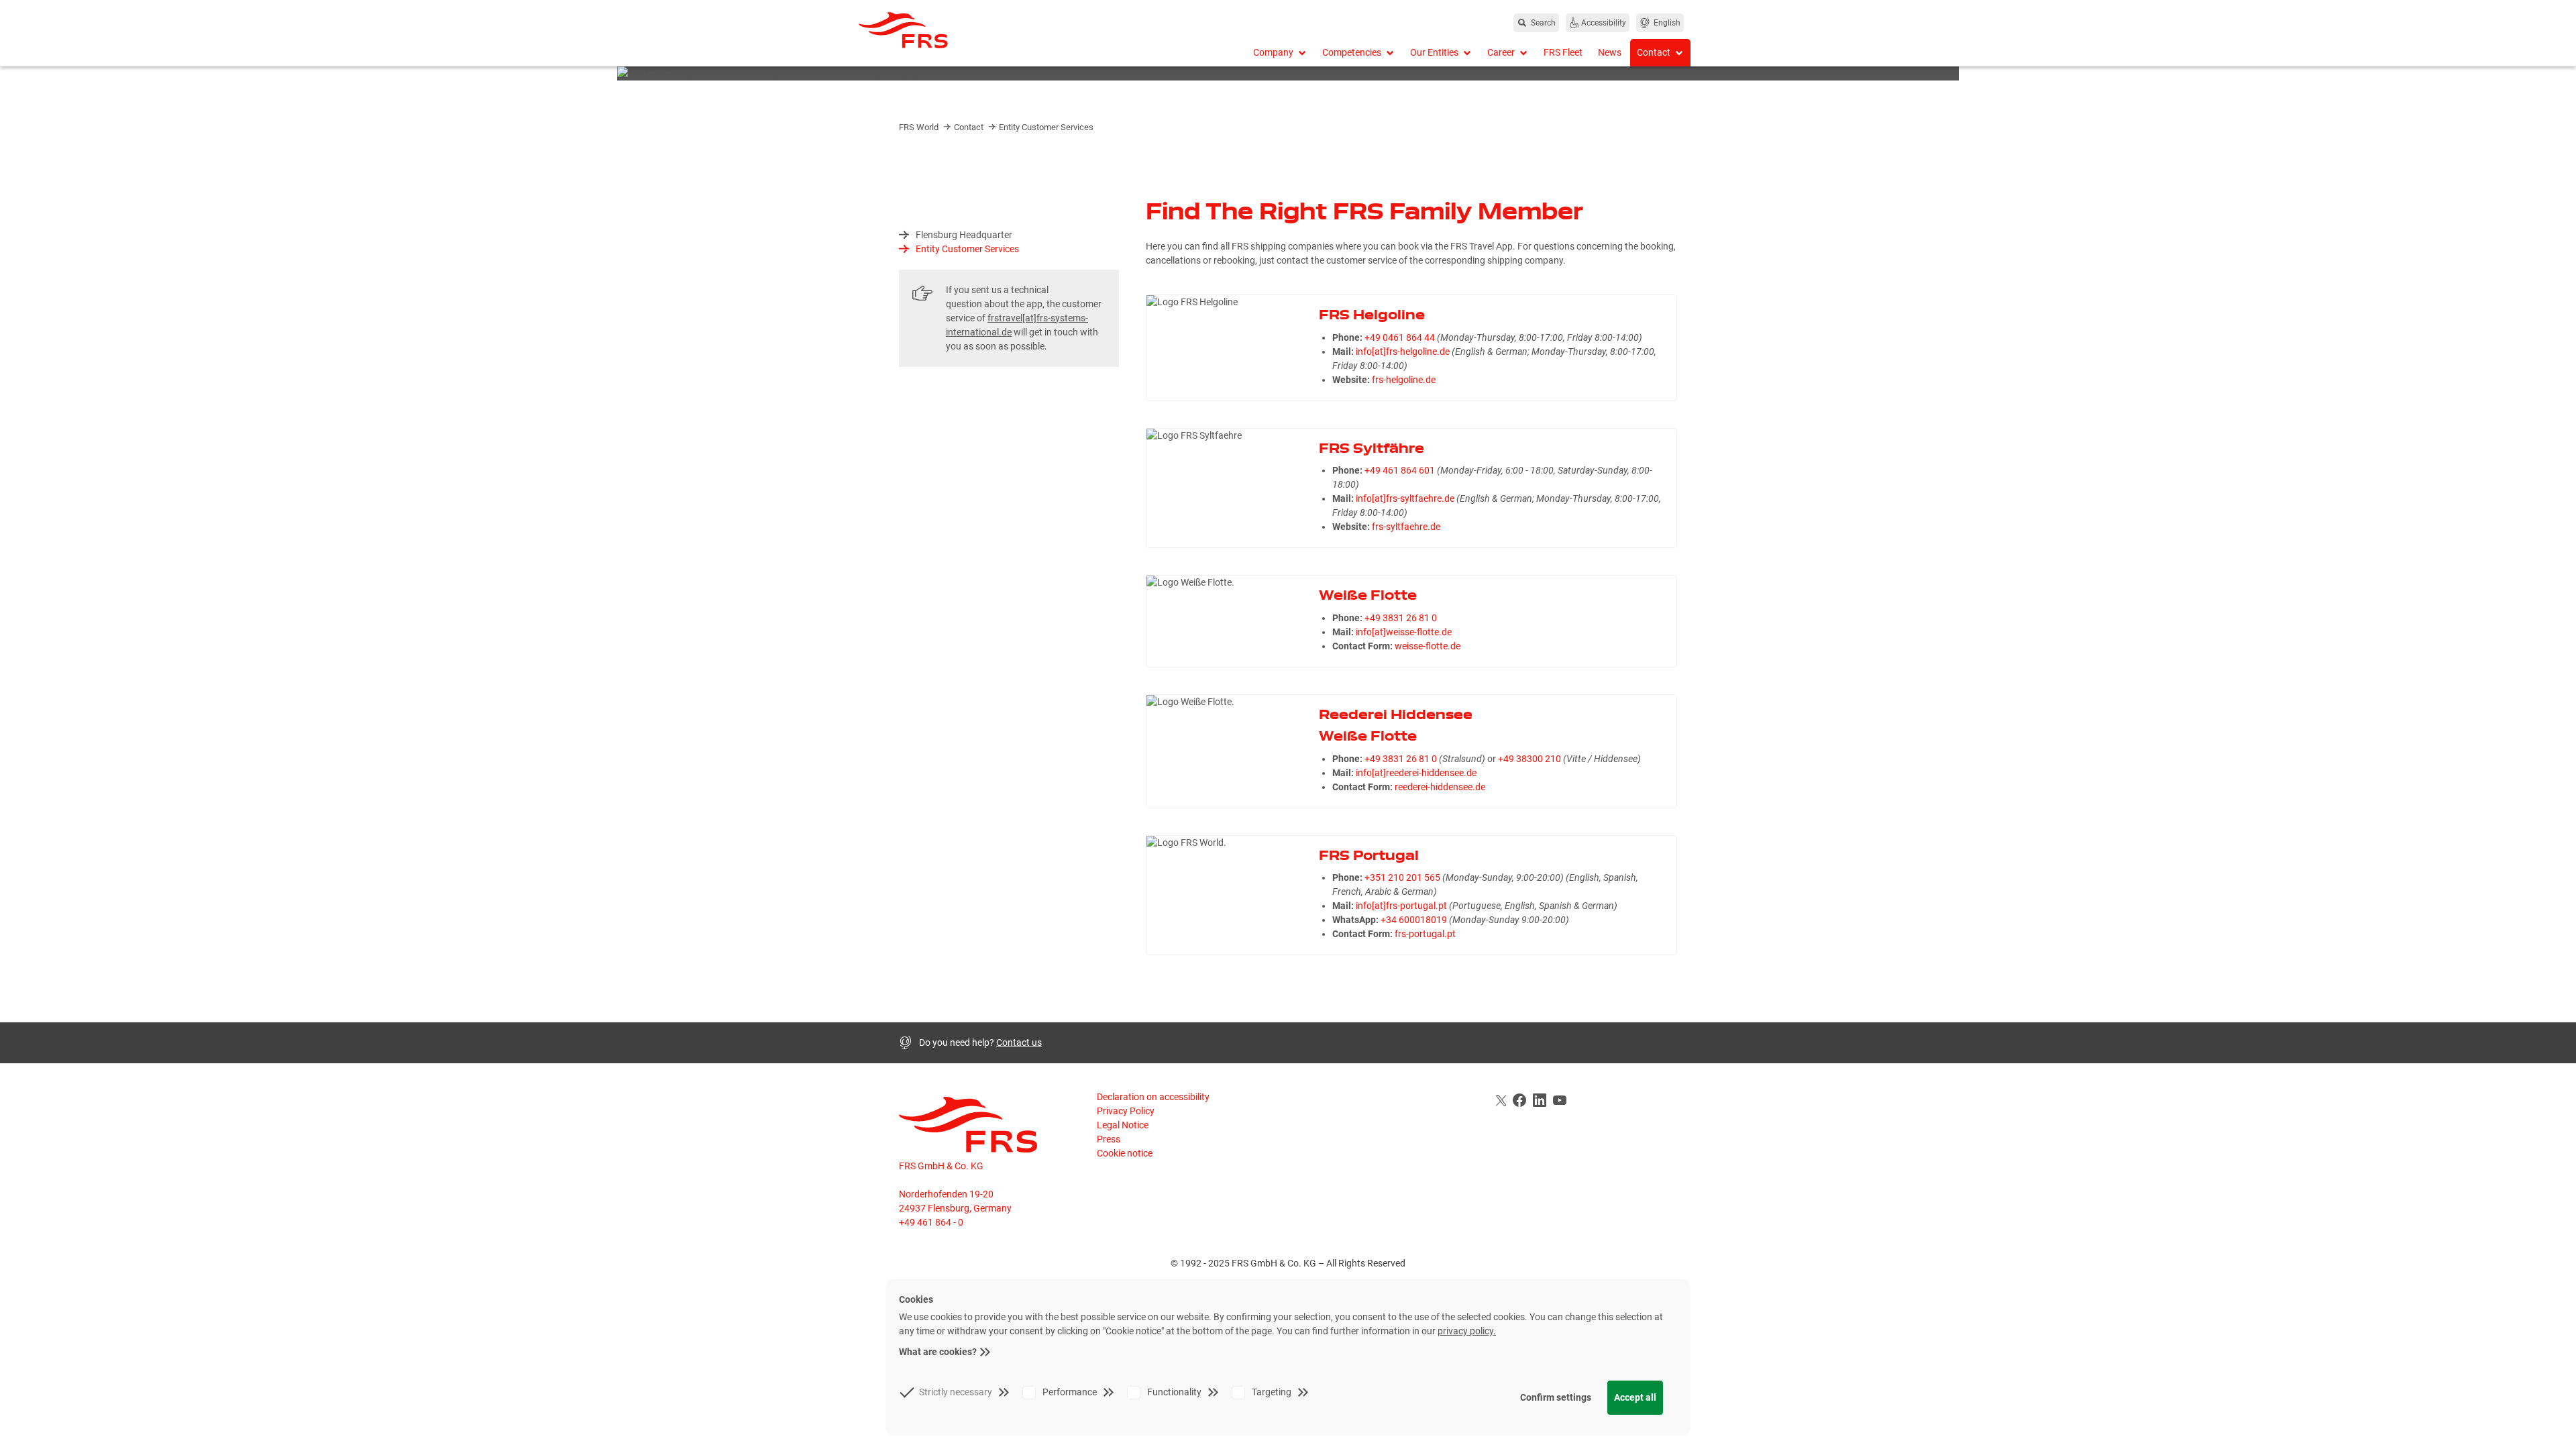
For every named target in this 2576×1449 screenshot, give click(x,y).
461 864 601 (1409, 470)
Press (1109, 1139)
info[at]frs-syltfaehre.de (1405, 498)
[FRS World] (993, 30)
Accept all (1635, 1397)
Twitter (1499, 1100)
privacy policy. (1467, 1331)
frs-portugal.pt (1425, 934)
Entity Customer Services (1046, 127)
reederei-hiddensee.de (1440, 787)
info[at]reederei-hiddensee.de (1416, 773)
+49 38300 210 (1529, 759)
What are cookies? (938, 1352)
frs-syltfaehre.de (1406, 527)
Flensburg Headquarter (964, 235)
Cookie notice (1125, 1153)
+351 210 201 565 (1402, 877)
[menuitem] (1280, 53)
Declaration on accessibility (1153, 1097)
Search (1543, 23)
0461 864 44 (1409, 337)
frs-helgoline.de (1404, 380)
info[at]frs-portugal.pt (1401, 906)
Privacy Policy (1126, 1111)
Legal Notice (1123, 1125)
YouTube (1560, 1100)
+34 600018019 (1414, 920)
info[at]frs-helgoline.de (1403, 352)
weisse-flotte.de (1428, 646)
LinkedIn (1540, 1100)
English (1667, 23)
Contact (970, 127)
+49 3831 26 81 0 (1401, 618)
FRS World (920, 127)
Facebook (1519, 1100)
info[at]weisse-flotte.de (1404, 632)
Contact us (1019, 1042)
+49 (1374, 337)
